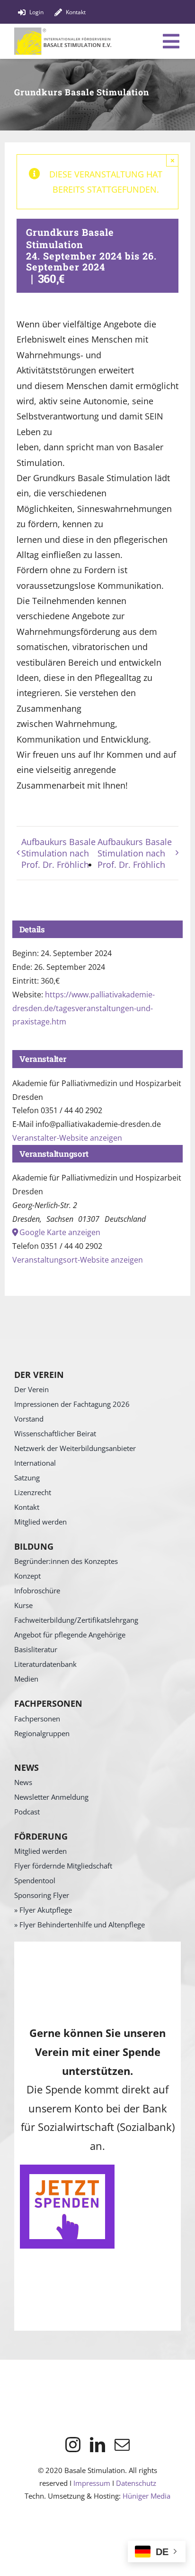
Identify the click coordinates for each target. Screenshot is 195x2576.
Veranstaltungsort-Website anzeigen (78, 1260)
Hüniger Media (146, 2496)
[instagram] (73, 2445)
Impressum (92, 2483)
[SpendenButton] (67, 2169)
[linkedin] (97, 2445)
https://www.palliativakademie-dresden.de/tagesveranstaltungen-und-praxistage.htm (84, 1008)
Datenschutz (136, 2483)
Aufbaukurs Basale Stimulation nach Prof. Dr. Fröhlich (58, 853)
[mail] (122, 2445)
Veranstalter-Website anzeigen (67, 1138)
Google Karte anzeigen (60, 1232)
